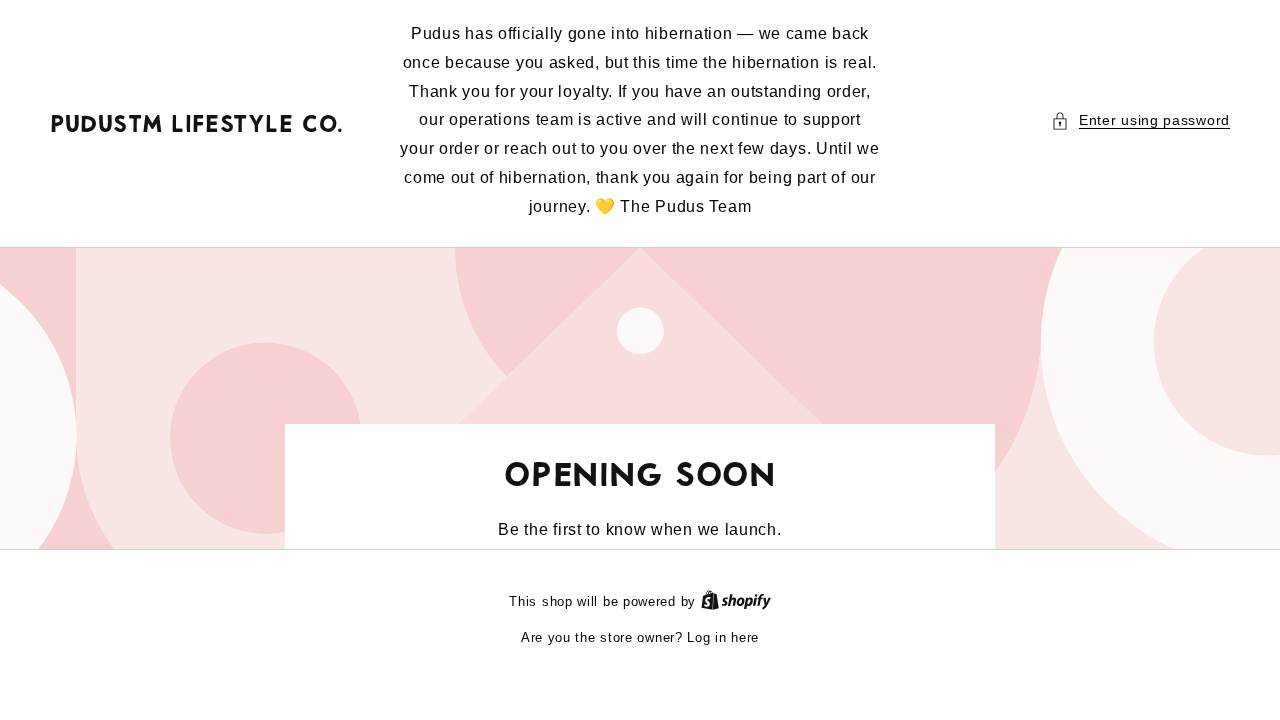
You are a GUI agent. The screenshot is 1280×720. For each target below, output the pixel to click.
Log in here (723, 637)
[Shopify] (736, 601)
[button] (1140, 120)
